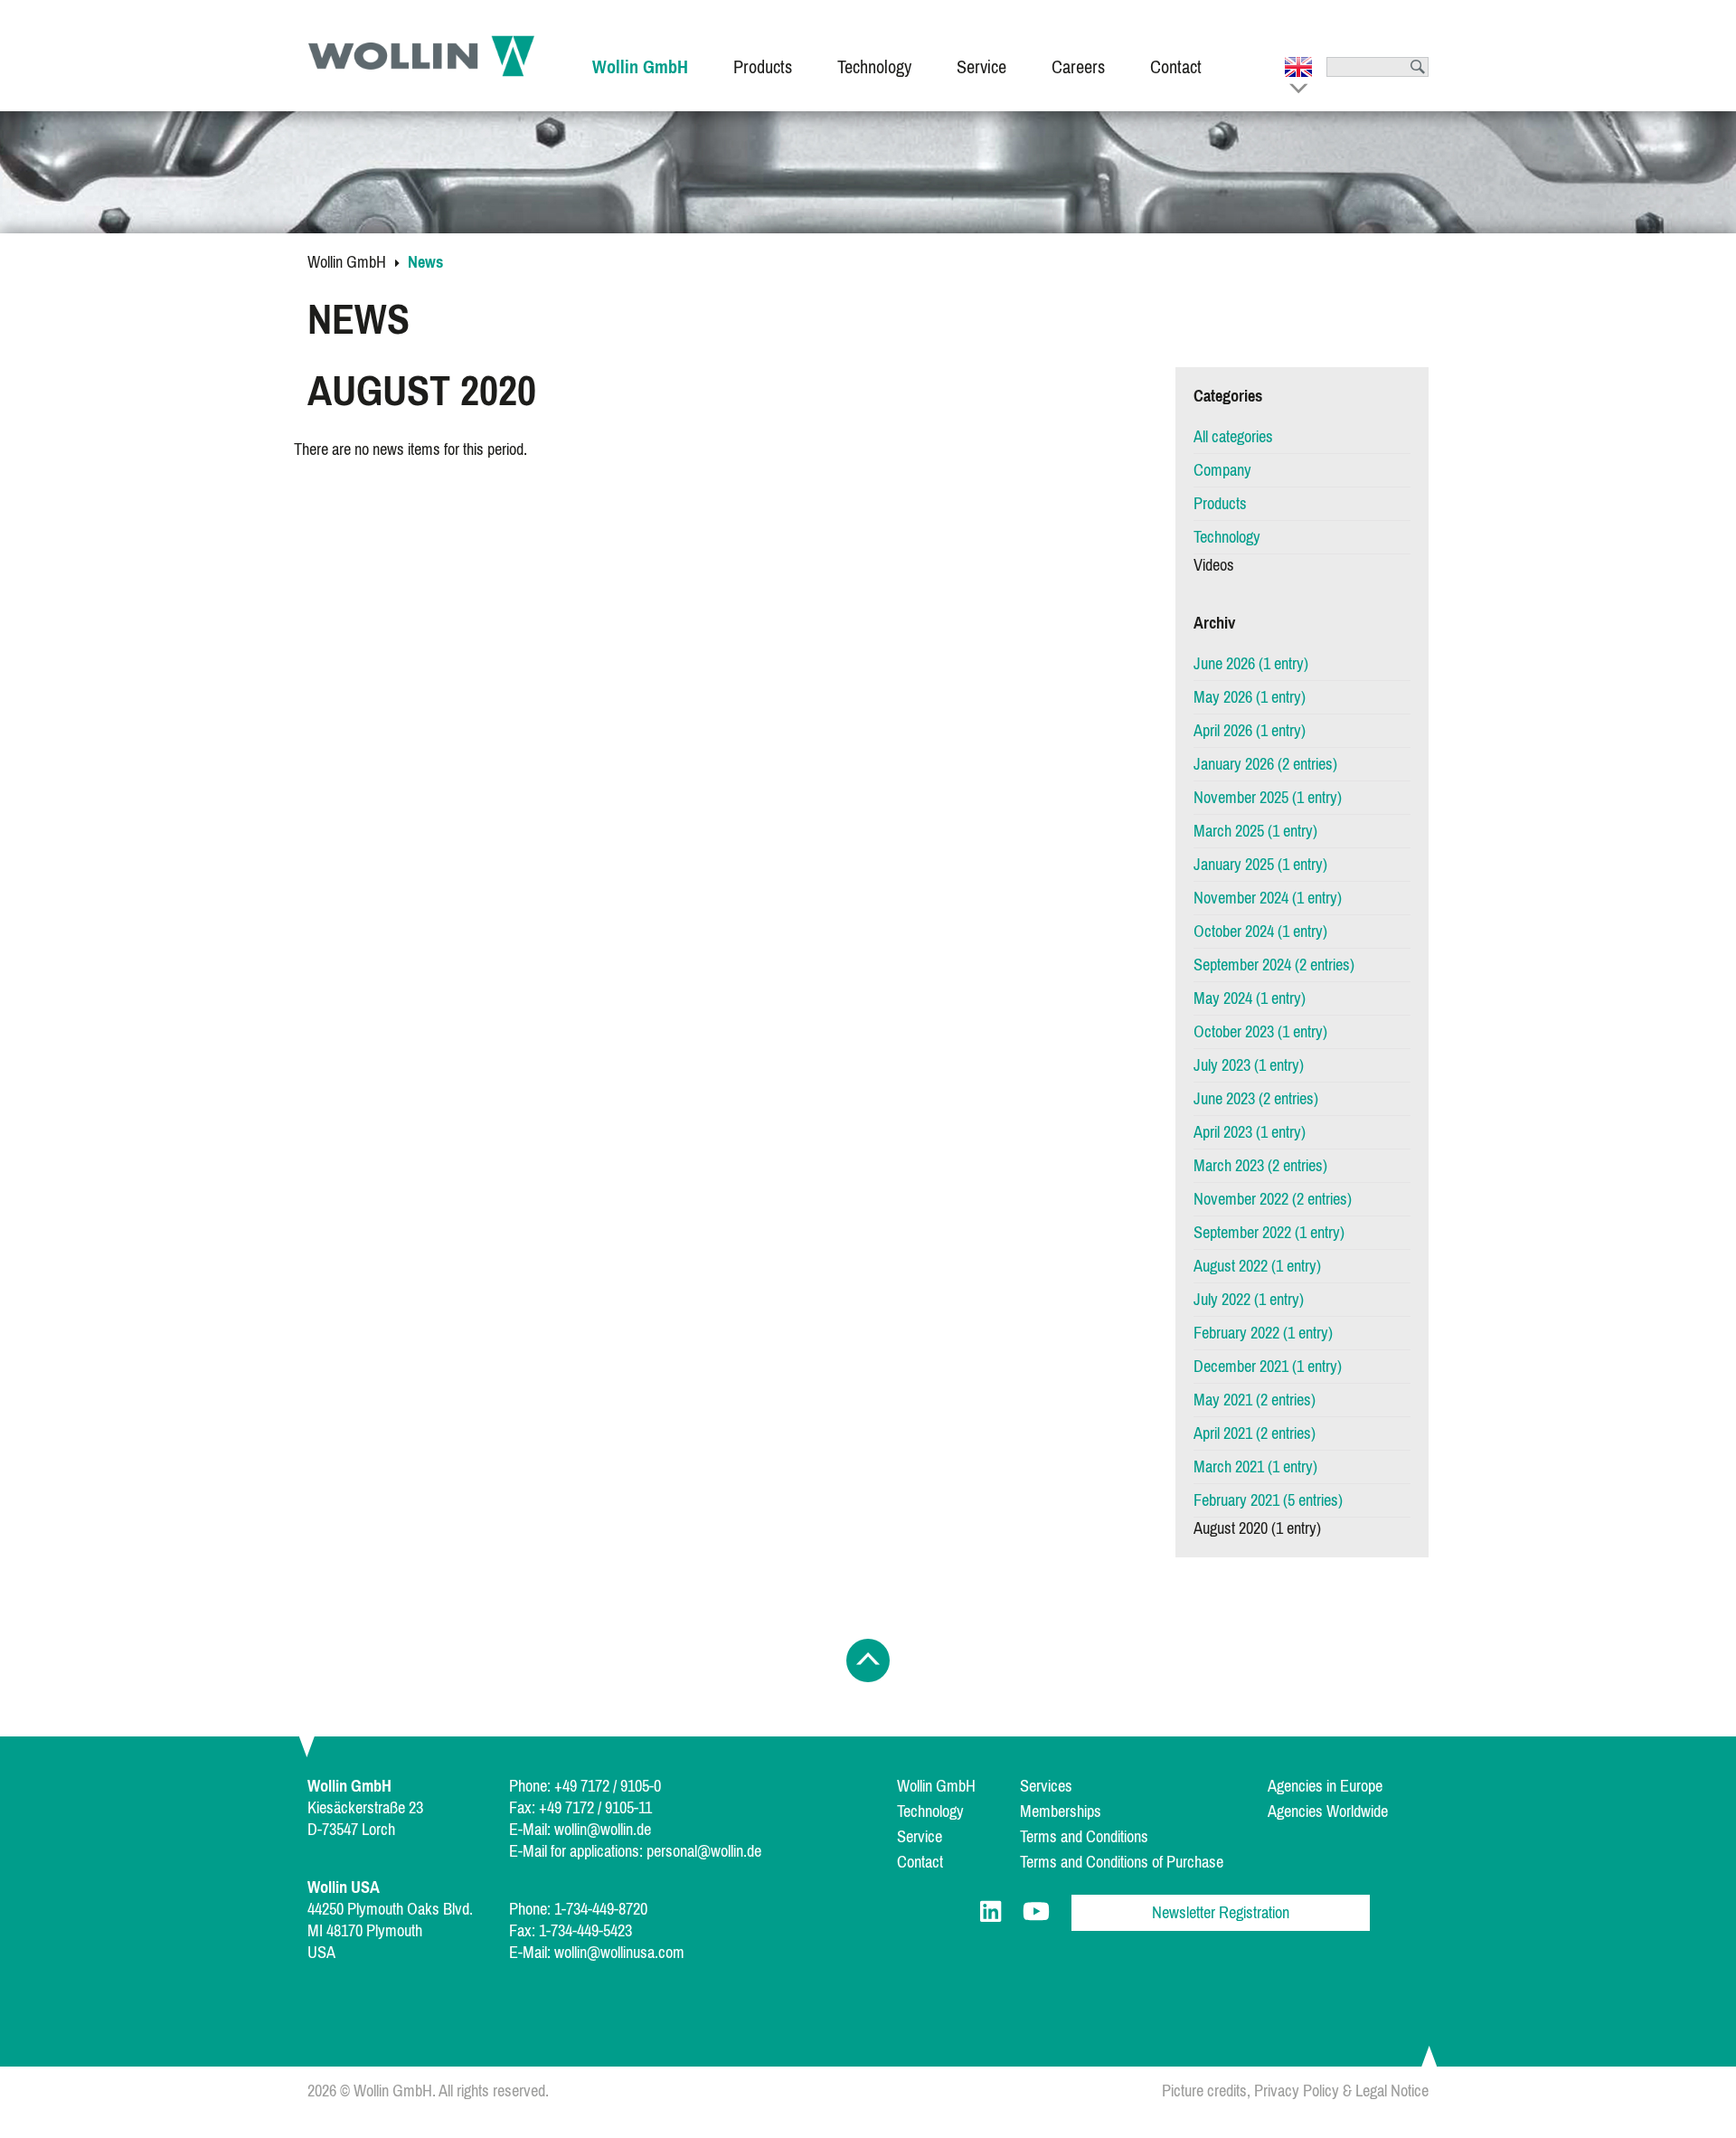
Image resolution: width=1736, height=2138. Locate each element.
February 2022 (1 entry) (1263, 1333)
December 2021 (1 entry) (1268, 1367)
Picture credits (1204, 2091)
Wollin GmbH (347, 262)
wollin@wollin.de (603, 1830)
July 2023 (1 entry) (1249, 1065)
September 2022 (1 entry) (1269, 1233)
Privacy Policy (1297, 2091)
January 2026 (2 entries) (1265, 764)
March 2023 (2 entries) (1260, 1166)
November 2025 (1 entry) (1268, 798)
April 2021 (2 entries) (1255, 1433)
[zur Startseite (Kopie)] (421, 56)
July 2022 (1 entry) (1249, 1300)
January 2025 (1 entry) (1260, 865)
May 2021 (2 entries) (1255, 1400)
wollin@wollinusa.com (619, 1953)
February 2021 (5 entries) (1268, 1500)
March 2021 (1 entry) (1255, 1467)
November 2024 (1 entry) (1268, 898)
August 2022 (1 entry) (1257, 1266)
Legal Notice (1392, 2091)
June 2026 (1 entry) (1251, 664)
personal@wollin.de (704, 1851)
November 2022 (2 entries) (1273, 1199)
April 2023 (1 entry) (1250, 1132)
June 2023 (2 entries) (1256, 1099)
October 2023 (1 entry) (1260, 1032)
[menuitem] (640, 56)
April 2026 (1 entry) (1250, 731)
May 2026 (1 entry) (1250, 697)
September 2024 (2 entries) (1274, 965)
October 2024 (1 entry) (1260, 932)
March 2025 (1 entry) (1255, 831)
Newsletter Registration (1221, 1913)
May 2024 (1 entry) (1250, 998)
